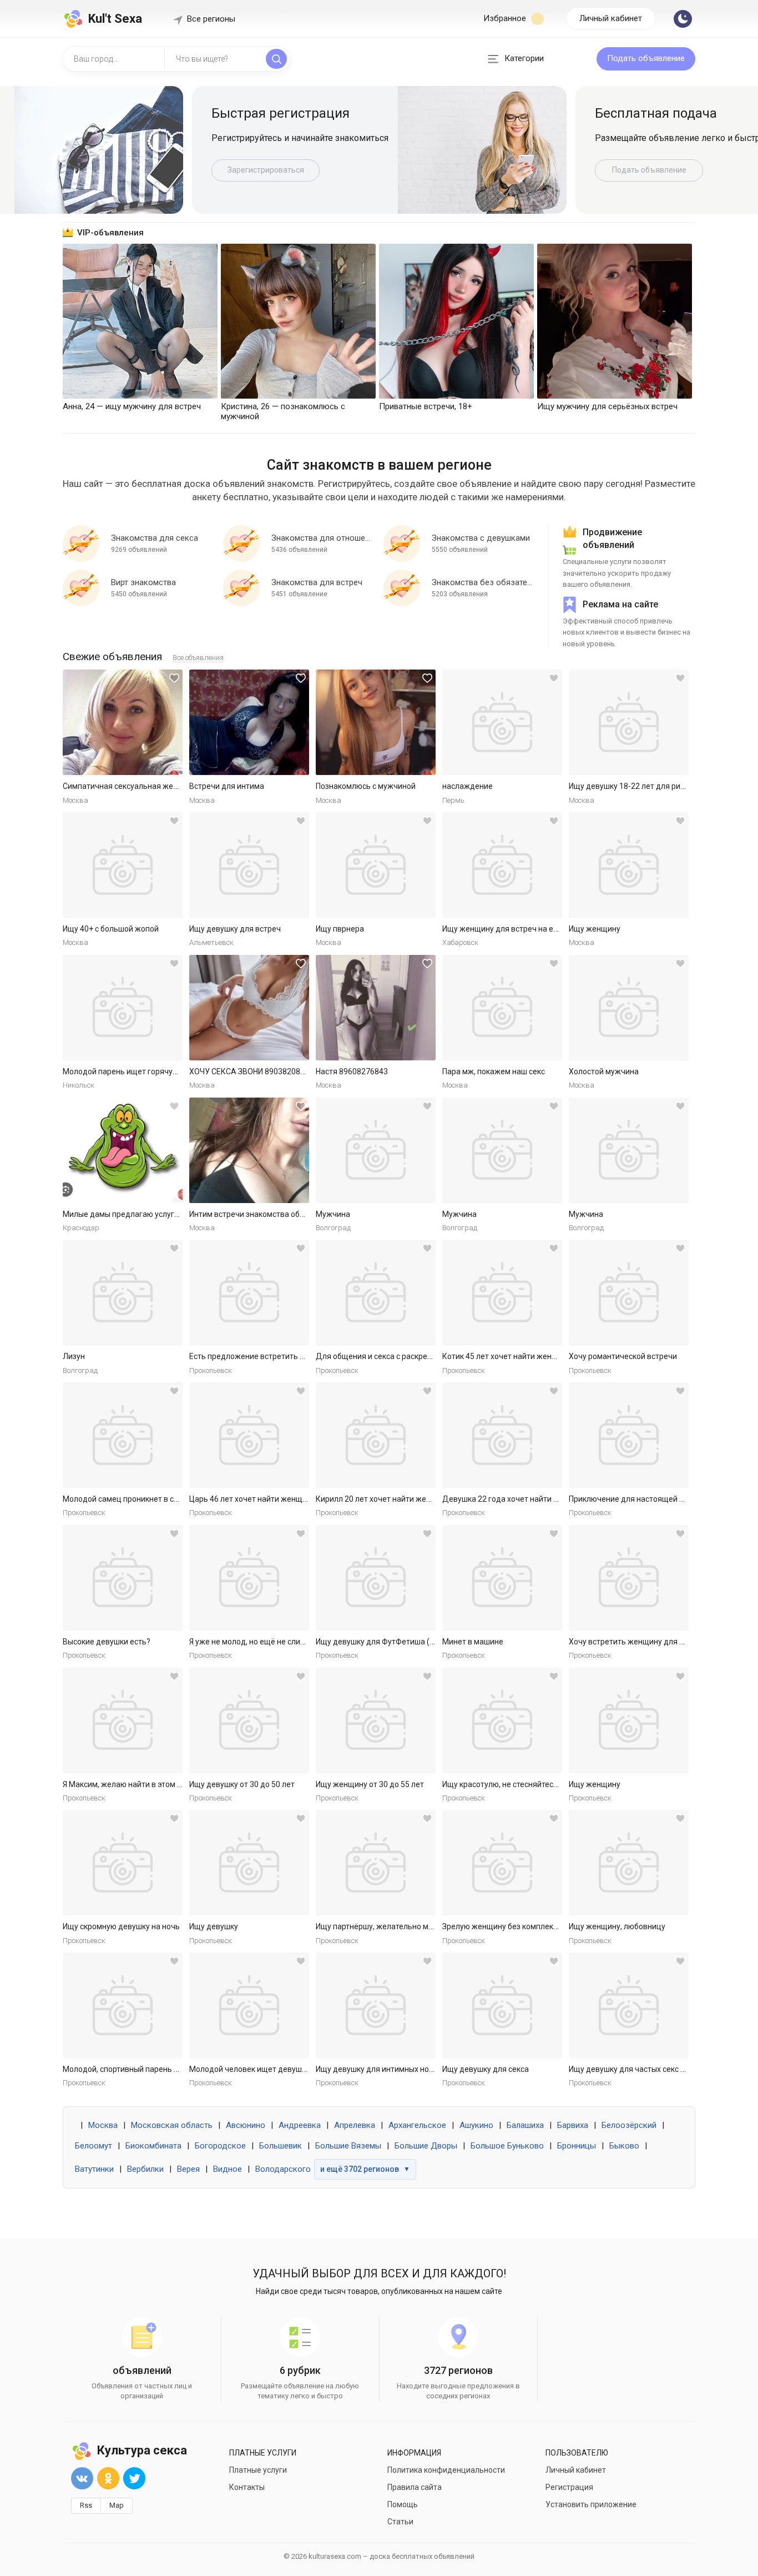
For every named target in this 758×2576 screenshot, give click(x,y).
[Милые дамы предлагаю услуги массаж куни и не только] (123, 1150)
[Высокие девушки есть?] (123, 1578)
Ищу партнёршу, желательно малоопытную (395, 1926)
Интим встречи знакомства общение (257, 1214)
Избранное (506, 18)
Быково (624, 2146)
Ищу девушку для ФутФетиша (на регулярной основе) (415, 1642)
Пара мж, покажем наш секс (494, 1071)
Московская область (172, 2125)
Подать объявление (646, 58)
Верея (188, 2169)
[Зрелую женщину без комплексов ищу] (502, 1863)
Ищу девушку (214, 1926)
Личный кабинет (611, 18)
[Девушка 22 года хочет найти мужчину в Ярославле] (502, 1435)
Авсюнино (246, 2125)
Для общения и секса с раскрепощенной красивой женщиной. (430, 1356)
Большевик (281, 2146)
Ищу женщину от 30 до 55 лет (370, 1784)
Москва (103, 2125)
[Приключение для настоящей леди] (629, 1435)
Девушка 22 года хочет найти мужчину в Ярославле (538, 1499)
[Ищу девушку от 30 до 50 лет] (249, 1720)
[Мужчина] (376, 1150)
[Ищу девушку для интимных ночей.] (376, 2005)
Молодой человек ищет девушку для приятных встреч (289, 2069)
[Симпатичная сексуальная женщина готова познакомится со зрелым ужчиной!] (123, 722)
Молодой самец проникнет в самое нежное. (143, 1499)
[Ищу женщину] (629, 865)
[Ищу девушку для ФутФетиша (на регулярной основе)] (376, 1578)
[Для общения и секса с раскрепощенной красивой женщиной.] (376, 1292)
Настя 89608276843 (352, 1071)
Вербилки (145, 2169)
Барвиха (573, 2125)
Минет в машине (473, 1642)
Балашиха (525, 2125)
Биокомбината (153, 2146)
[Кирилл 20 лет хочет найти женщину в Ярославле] (376, 1435)
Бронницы (577, 2146)
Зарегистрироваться (266, 170)
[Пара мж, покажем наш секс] (502, 1008)
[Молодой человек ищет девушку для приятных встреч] (249, 2005)
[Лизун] (123, 1292)
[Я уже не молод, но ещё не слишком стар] (249, 1578)
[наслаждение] (502, 722)
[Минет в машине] (502, 1578)
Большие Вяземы (348, 2146)
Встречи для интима (227, 786)
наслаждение (468, 786)
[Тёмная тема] (683, 19)
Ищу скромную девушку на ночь (121, 1926)
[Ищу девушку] (249, 1863)
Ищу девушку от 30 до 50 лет (242, 1784)
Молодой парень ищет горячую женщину (139, 1071)
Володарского (283, 2169)
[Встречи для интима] (249, 722)
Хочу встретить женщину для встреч (637, 1642)
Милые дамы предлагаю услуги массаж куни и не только (167, 1214)
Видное (228, 2169)
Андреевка (300, 2125)
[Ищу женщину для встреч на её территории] (502, 865)
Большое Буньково (507, 2146)
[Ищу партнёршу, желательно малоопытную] (376, 1863)
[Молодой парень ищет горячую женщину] (123, 1008)
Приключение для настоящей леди (633, 1499)
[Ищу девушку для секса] (502, 2005)
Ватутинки (94, 2169)
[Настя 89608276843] (376, 1008)
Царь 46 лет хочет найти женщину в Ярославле (276, 1499)
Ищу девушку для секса (486, 2069)
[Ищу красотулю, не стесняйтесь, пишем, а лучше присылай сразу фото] (502, 1720)
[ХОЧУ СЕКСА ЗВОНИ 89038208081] (249, 1008)
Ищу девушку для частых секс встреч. (638, 2069)
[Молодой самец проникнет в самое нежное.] (123, 1435)
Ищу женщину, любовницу (617, 1926)
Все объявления (198, 658)
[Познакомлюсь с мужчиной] (376, 722)
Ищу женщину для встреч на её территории (522, 929)
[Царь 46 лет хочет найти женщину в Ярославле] (249, 1435)
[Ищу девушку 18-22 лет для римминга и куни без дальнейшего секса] (629, 722)
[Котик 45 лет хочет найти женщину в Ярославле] (502, 1292)
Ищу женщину (595, 929)
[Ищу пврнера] (376, 865)
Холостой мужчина (604, 1071)
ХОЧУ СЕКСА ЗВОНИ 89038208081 (251, 1071)
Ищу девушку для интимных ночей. (380, 2069)
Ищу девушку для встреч (235, 929)
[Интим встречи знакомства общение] (249, 1150)
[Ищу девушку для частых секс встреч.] (629, 2005)
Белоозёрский (629, 2125)
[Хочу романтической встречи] (629, 1292)
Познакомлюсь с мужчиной (366, 786)
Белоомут (94, 2146)
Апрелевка (355, 2125)
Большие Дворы (426, 2146)
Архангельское (417, 2125)
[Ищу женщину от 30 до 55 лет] (376, 1720)
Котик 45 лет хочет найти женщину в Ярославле (530, 1356)
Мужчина (333, 1214)
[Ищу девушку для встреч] (249, 865)
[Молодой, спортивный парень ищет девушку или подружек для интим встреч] (123, 2005)
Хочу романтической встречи (623, 1356)
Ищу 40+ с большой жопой (111, 929)
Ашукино (476, 2125)
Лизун (74, 1356)
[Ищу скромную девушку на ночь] (123, 1863)
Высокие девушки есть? (107, 1642)
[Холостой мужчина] (629, 1008)
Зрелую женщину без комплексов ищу (512, 1926)
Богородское (220, 2146)
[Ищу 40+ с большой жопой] (123, 865)
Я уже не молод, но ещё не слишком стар (264, 1642)
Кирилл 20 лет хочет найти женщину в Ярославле (406, 1499)
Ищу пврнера (340, 929)
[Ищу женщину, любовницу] (629, 1863)
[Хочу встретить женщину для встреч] (629, 1578)
